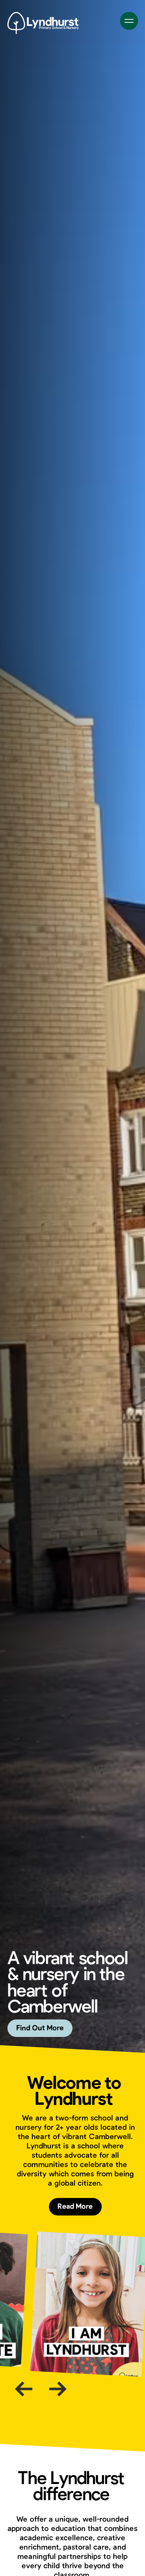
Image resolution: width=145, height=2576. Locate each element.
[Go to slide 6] (118, 2413)
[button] (130, 1030)
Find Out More (40, 2028)
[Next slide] (58, 2389)
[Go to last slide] (24, 2389)
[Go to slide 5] (107, 2412)
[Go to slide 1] (62, 2410)
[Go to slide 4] (96, 2412)
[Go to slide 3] (85, 2411)
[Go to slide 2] (74, 2411)
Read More (75, 2207)
